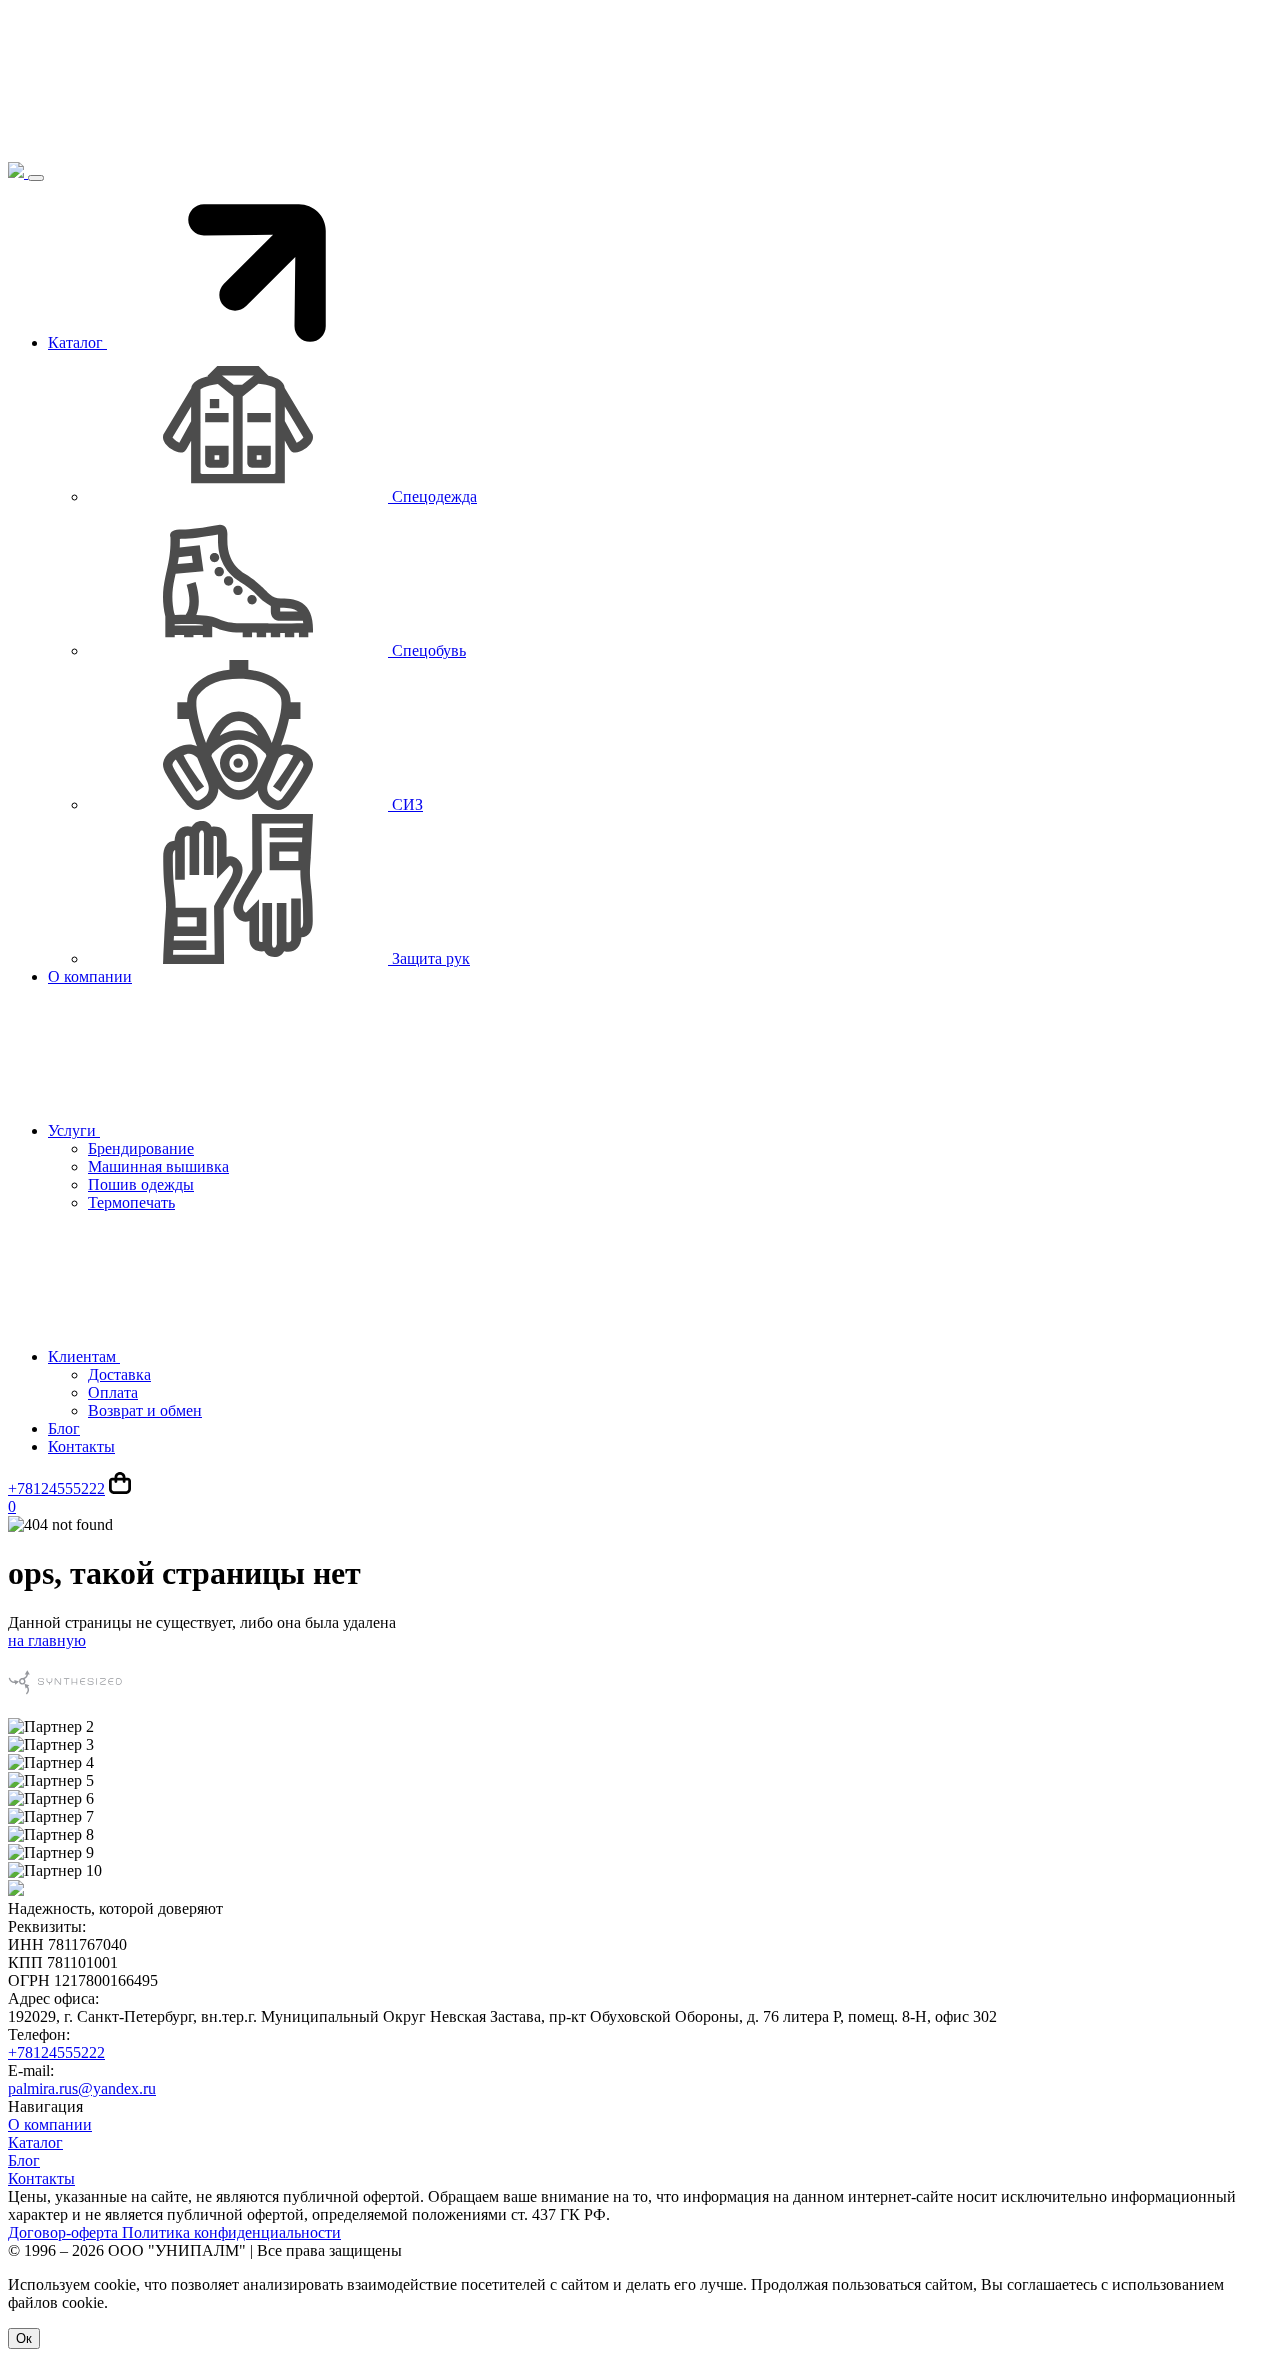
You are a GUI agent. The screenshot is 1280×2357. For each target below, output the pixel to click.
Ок (24, 2338)
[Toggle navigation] (36, 178)
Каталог (35, 2142)
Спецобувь (427, 650)
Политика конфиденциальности (231, 2232)
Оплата (113, 1392)
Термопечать (131, 1202)
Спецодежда (432, 496)
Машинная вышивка (158, 1166)
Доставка (119, 1374)
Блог (64, 1428)
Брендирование (141, 1148)
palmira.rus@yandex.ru (82, 2088)
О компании (90, 976)
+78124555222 (56, 1488)
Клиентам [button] (84, 1356)
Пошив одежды (141, 1184)
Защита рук (429, 958)
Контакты (81, 1446)
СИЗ (405, 804)
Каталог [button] (77, 342)
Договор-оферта (65, 2232)
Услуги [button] (74, 1130)
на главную (47, 1640)
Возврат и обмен (145, 1410)
